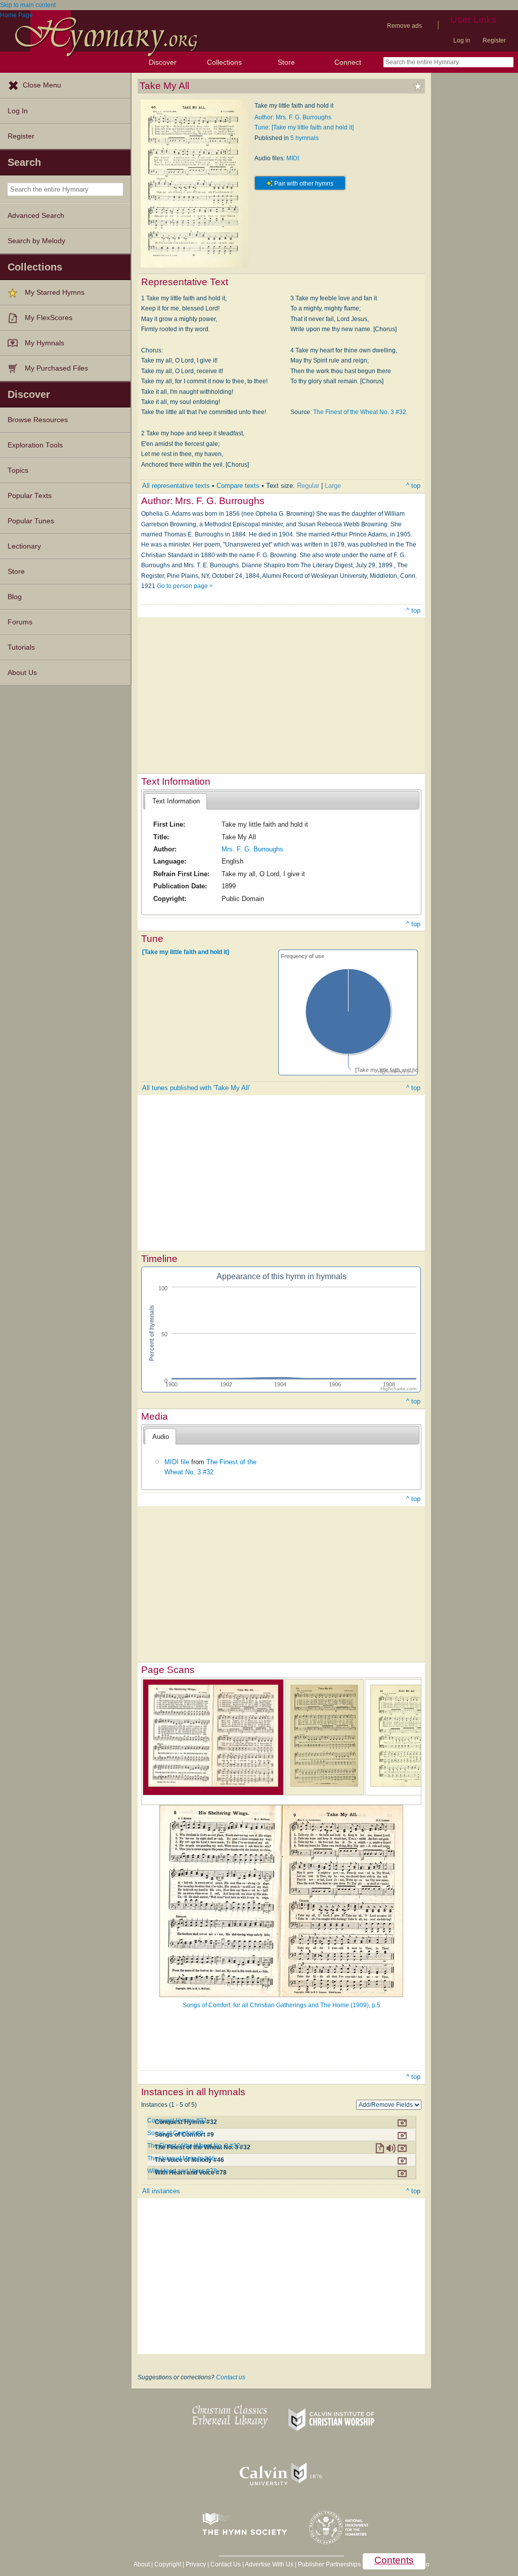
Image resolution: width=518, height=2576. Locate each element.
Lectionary (24, 546)
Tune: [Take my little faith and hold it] (304, 127)
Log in (462, 40)
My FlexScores (49, 318)
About (142, 2564)
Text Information (176, 801)
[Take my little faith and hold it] (186, 952)
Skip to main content (28, 5)
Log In (18, 111)
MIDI (293, 158)
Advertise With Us (269, 2564)
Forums (20, 622)
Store (286, 62)
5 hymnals (305, 138)
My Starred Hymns (55, 292)
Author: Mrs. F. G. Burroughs (293, 117)
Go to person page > (185, 586)
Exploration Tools (35, 445)
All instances (161, 2191)
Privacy (196, 2564)
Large (333, 486)
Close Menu (42, 85)
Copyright (168, 2564)
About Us (22, 673)
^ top (413, 486)
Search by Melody (36, 241)
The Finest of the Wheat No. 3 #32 (360, 412)
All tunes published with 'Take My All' (196, 1088)
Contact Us (226, 2564)
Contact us (231, 2377)
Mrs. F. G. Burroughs (252, 849)
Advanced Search (36, 216)
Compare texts (238, 486)
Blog (15, 597)
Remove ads (404, 26)
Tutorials (21, 647)
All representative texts (176, 486)
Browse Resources (38, 420)
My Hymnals (45, 343)
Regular (308, 486)
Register (494, 40)
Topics (18, 470)
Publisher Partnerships (329, 2564)
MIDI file (177, 1462)
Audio (161, 1437)
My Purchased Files (56, 368)
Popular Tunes (31, 521)
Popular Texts (30, 496)
